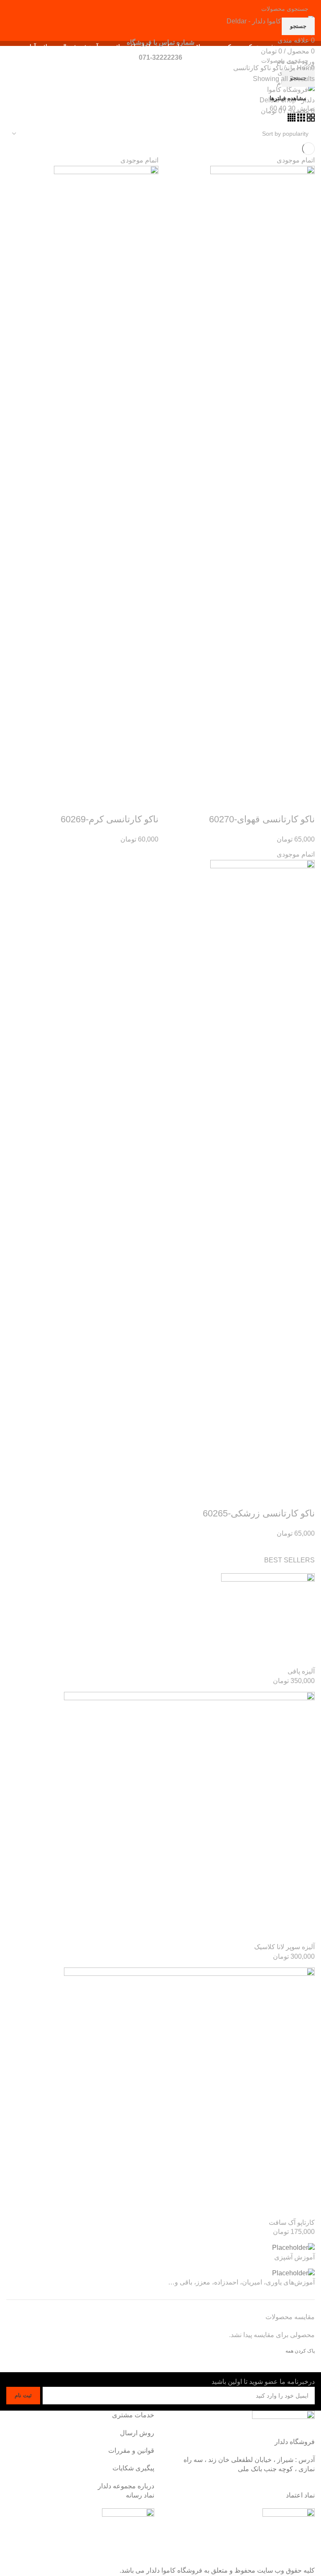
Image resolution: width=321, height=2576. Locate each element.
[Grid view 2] (310, 119)
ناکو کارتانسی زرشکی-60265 (259, 1513)
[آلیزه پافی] (268, 1620)
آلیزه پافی (301, 1671)
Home (305, 68)
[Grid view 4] (292, 119)
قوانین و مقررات (131, 2450)
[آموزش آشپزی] (293, 2248)
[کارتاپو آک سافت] (189, 2092)
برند (289, 68)
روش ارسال (137, 2433)
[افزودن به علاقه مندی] (237, 803)
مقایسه (259, 803)
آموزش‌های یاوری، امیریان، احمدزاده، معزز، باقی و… (241, 2282)
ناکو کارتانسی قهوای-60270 (262, 819)
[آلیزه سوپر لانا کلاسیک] (189, 1817)
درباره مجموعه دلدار (126, 2486)
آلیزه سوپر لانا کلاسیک (284, 1947)
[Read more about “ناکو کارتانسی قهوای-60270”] (304, 803)
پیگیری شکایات (133, 2468)
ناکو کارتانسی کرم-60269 (110, 819)
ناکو (277, 68)
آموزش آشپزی (294, 2257)
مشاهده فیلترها (288, 98)
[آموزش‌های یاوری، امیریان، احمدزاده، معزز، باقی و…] (293, 2273)
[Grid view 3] (300, 119)
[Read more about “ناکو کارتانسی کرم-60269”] (148, 803)
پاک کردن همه (300, 2351)
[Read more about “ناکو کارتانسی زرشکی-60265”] (304, 1497)
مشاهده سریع (282, 803)
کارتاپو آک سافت (292, 2222)
